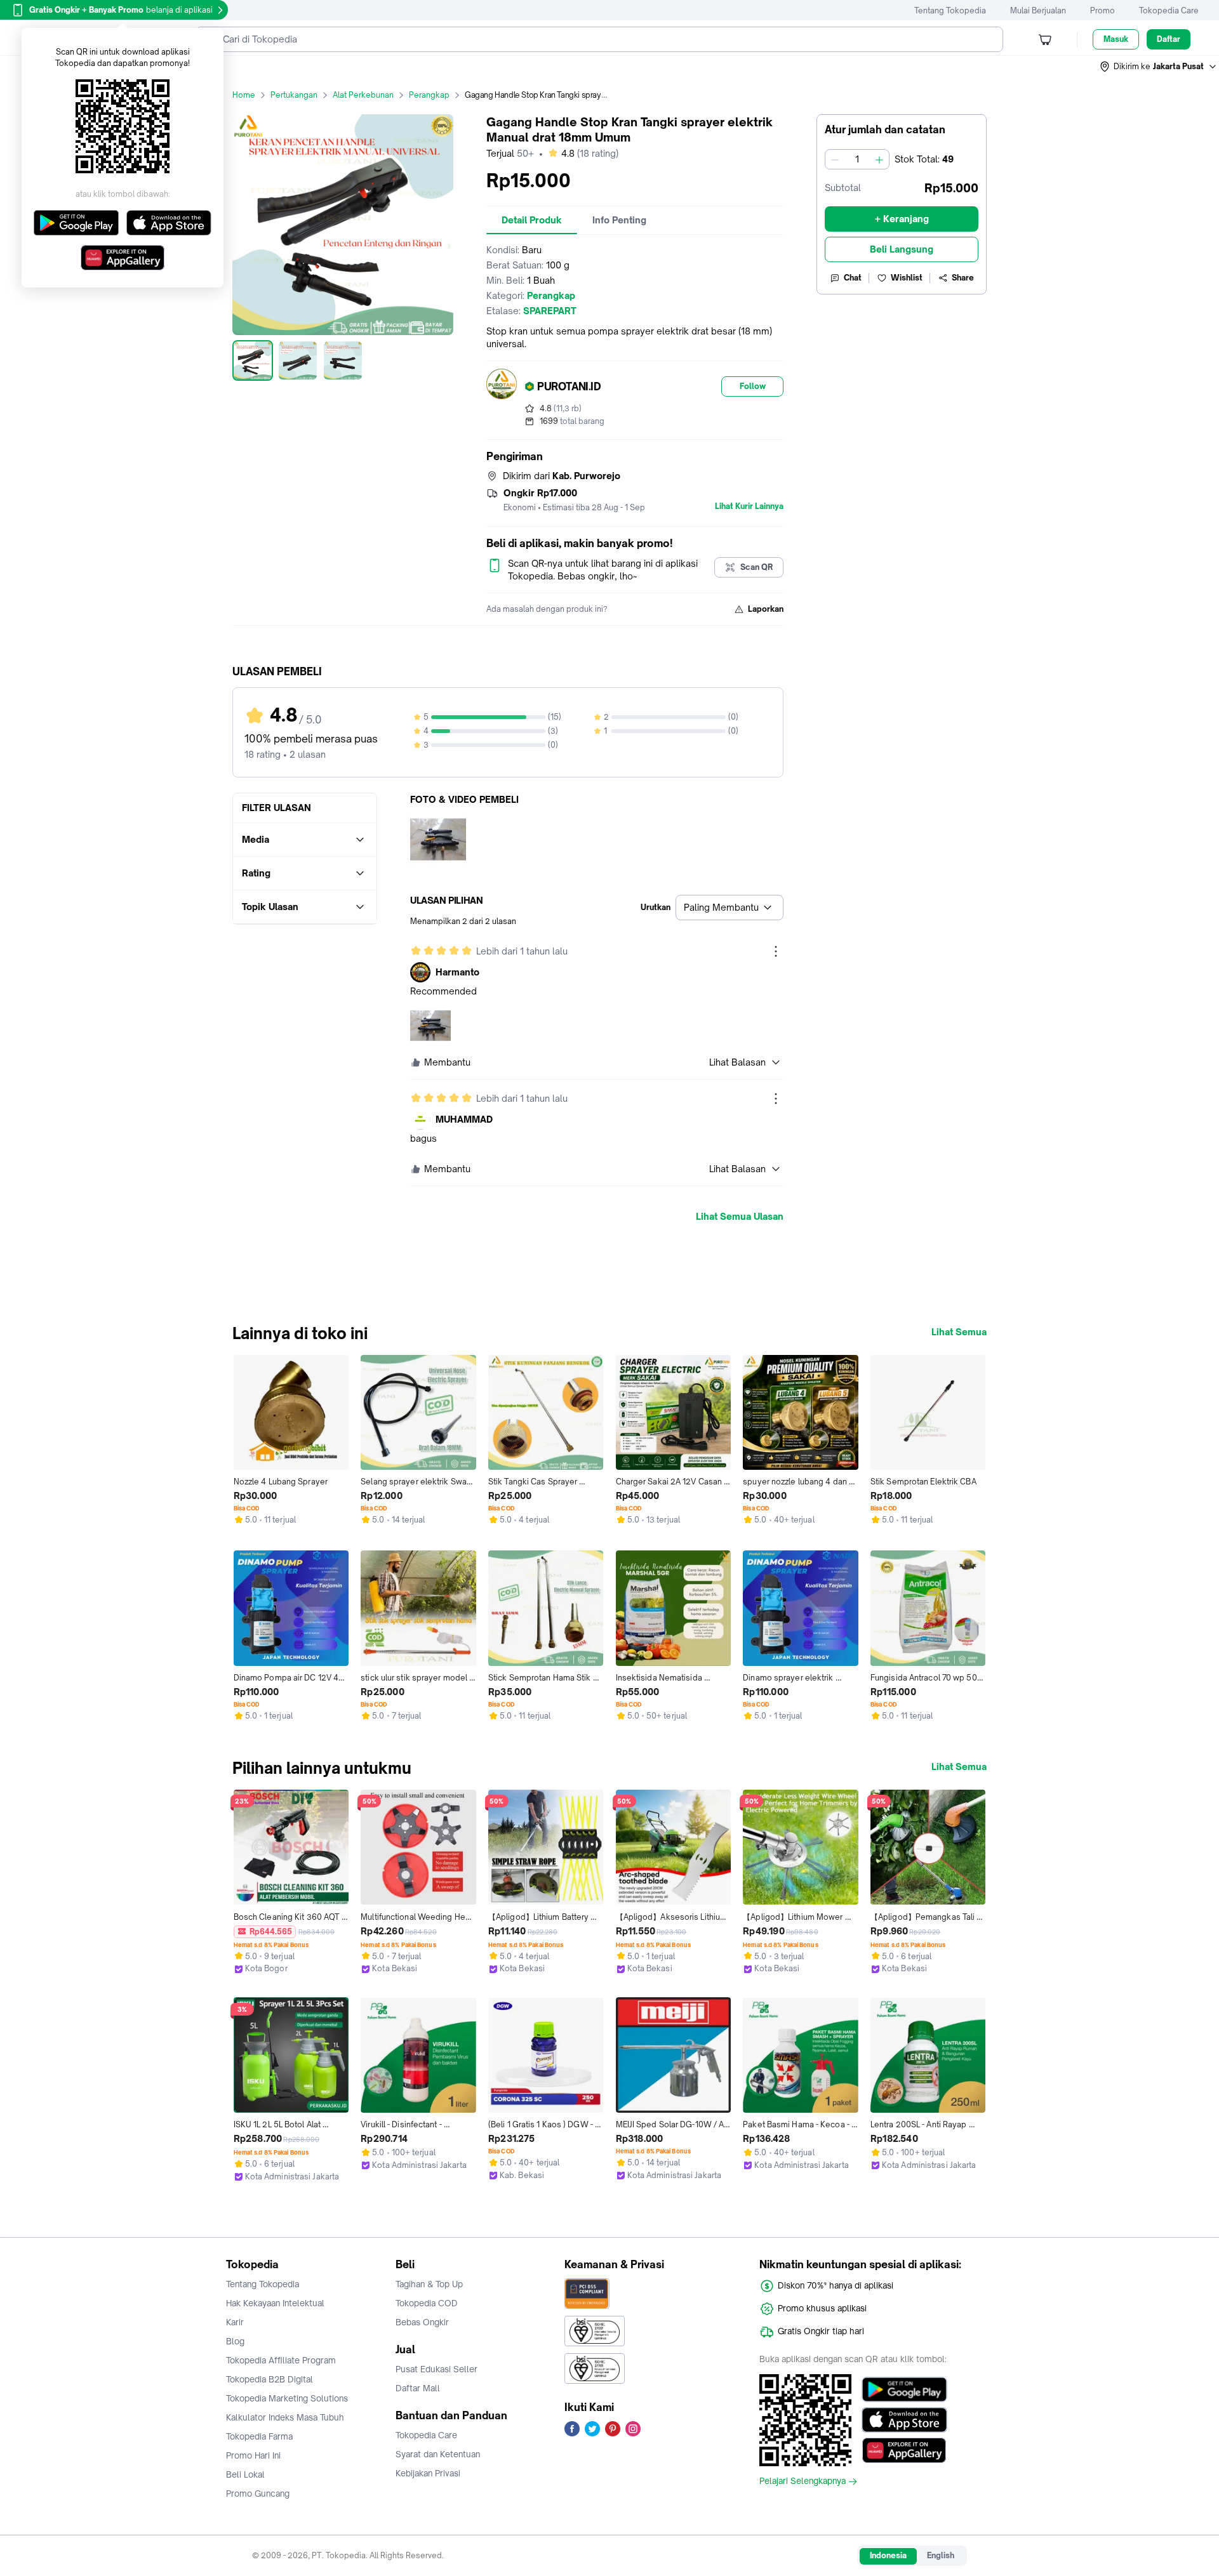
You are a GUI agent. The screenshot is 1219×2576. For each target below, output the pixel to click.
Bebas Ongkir (422, 2322)
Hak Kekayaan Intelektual (275, 2303)
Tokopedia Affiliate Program (281, 2360)
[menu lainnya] (776, 951)
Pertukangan (294, 95)
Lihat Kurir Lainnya (749, 506)
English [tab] (941, 2555)
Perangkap (429, 95)
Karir (235, 2322)
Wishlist (907, 278)
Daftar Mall (418, 2388)
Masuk (1116, 39)
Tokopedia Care (1169, 10)
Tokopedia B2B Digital (270, 2379)
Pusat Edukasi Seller (436, 2369)
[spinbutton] (857, 159)
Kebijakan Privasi (428, 2473)
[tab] (532, 220)
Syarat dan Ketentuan (438, 2454)
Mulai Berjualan (1038, 10)
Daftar (1169, 39)
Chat (853, 278)
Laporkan (766, 609)
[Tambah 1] (879, 159)
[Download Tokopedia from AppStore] (904, 2420)
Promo (1102, 10)
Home (244, 95)
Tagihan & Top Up (429, 2284)
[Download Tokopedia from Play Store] (904, 2389)
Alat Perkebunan (363, 95)
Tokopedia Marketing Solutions (287, 2398)
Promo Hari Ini (253, 2455)
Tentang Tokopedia (950, 10)
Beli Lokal (245, 2474)
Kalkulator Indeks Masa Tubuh (285, 2417)
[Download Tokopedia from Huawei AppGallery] (904, 2450)
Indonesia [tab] (888, 2555)
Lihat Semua (959, 1332)
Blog (235, 2341)
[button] (1159, 67)
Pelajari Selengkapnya (803, 2481)
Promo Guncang (258, 2493)
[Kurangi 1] (835, 159)
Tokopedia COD (427, 2303)
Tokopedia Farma (259, 2436)
